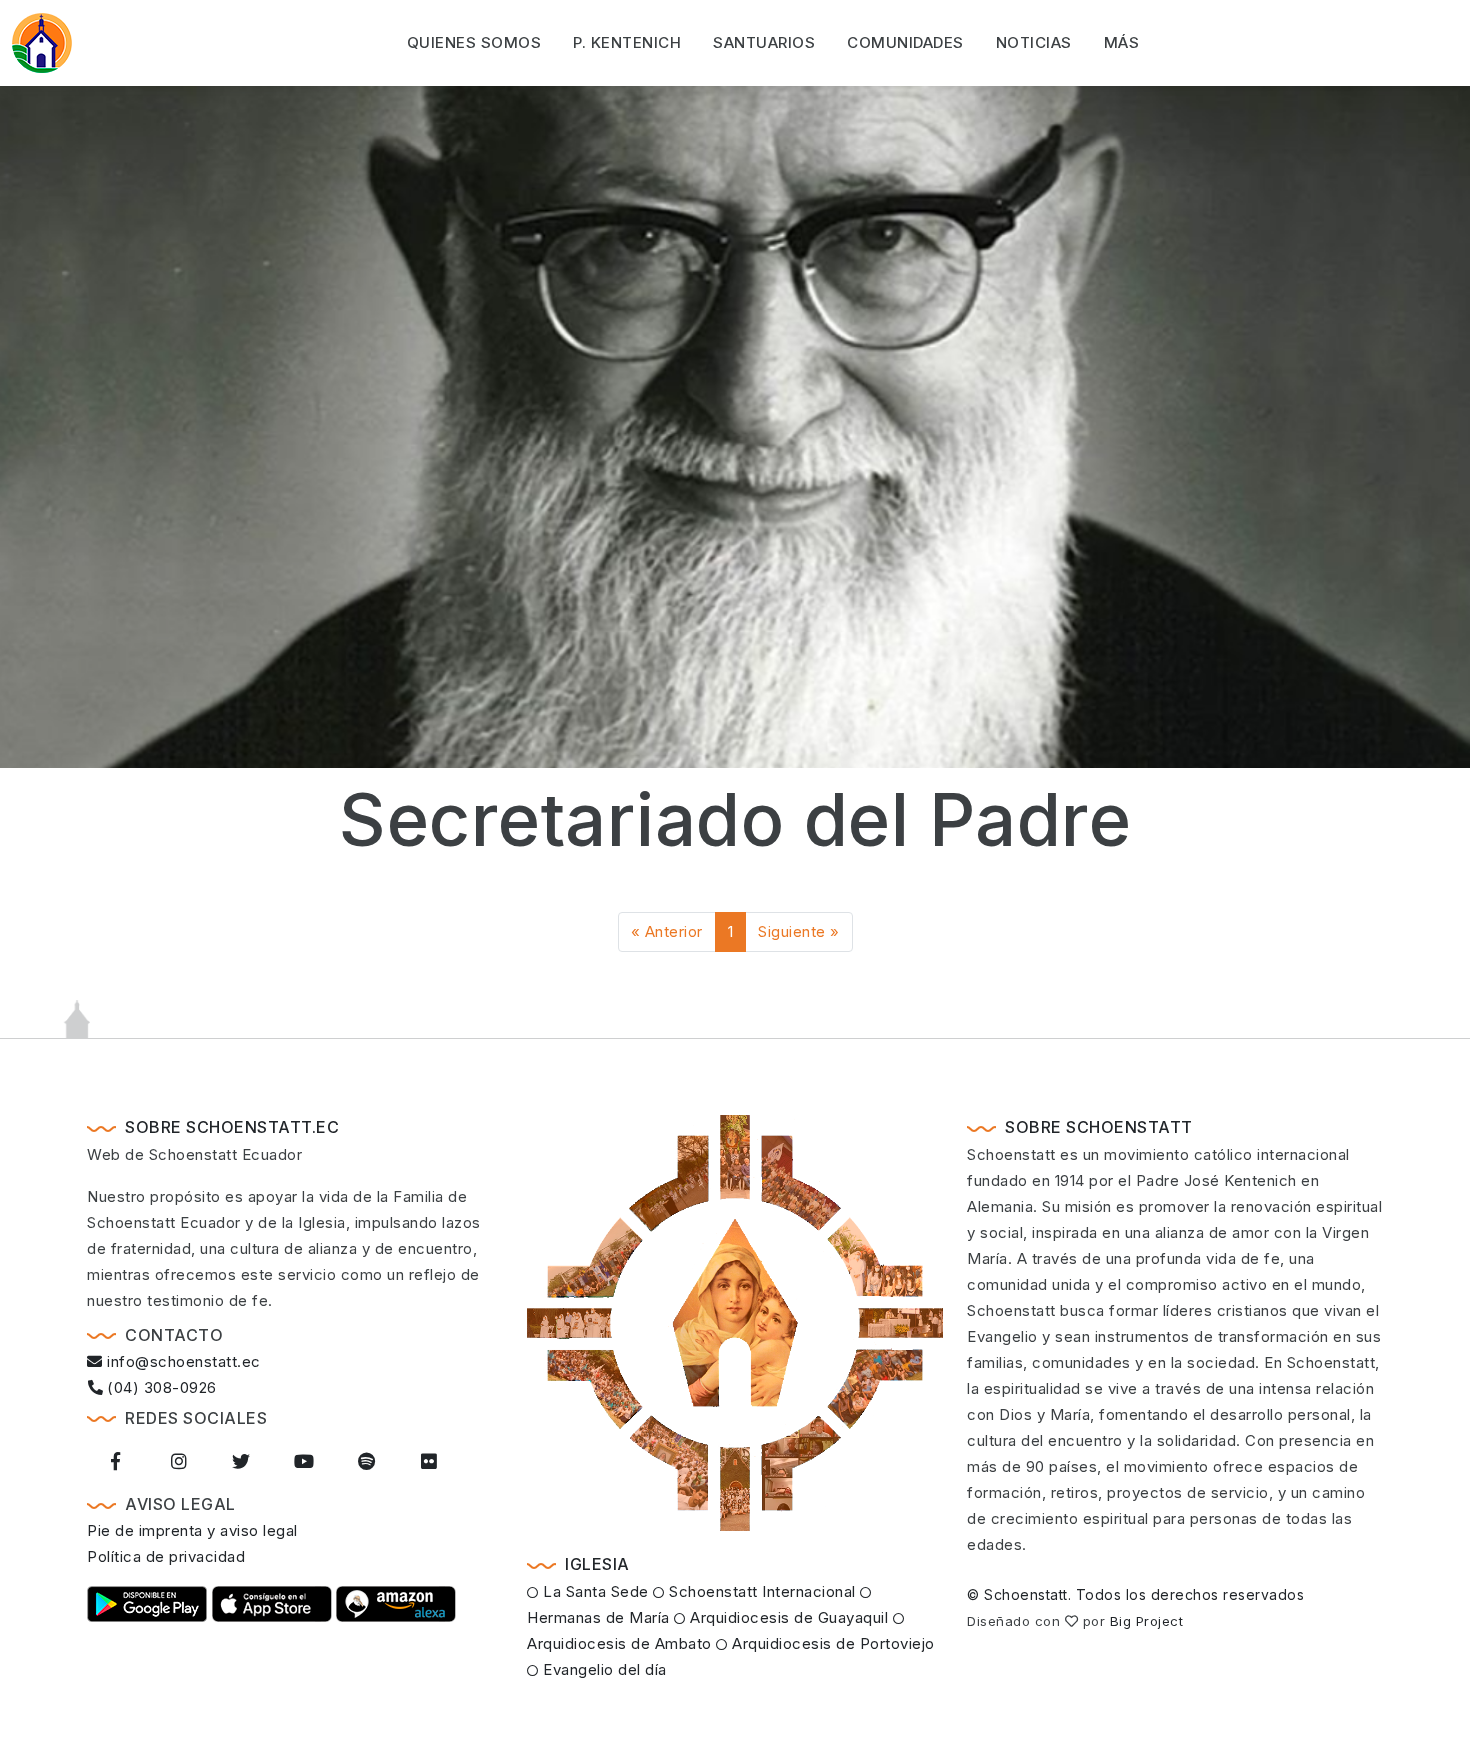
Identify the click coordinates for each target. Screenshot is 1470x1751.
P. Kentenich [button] (627, 42)
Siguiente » (799, 931)
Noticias (1034, 42)
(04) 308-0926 (160, 1387)
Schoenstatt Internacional (760, 1591)
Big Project (1147, 1621)
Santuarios (764, 42)
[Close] (1436, 487)
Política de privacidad (166, 1556)
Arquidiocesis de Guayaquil (787, 1617)
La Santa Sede (594, 1591)
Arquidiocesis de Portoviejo (831, 1643)
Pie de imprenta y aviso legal (192, 1530)
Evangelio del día (603, 1669)
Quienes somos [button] (474, 42)
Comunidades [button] (905, 42)
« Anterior (667, 931)
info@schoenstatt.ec (182, 1361)
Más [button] (1122, 42)
